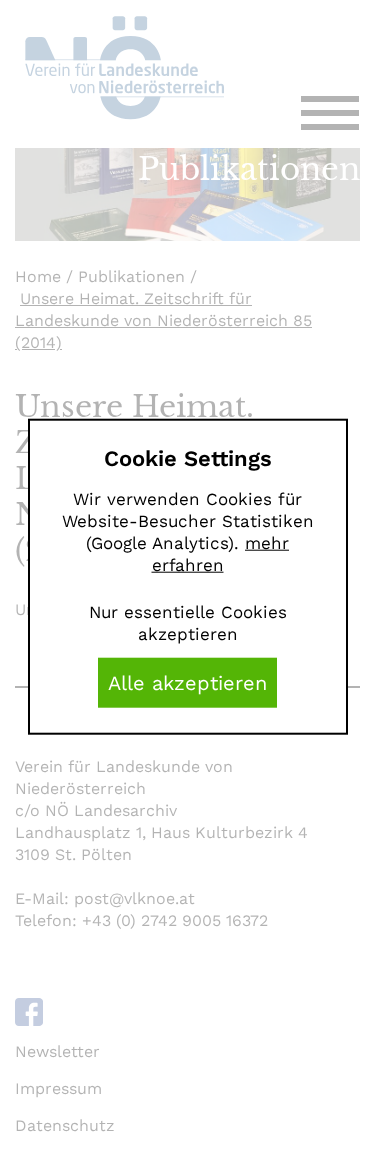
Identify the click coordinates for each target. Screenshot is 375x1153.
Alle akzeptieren (187, 682)
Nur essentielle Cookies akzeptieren (188, 622)
